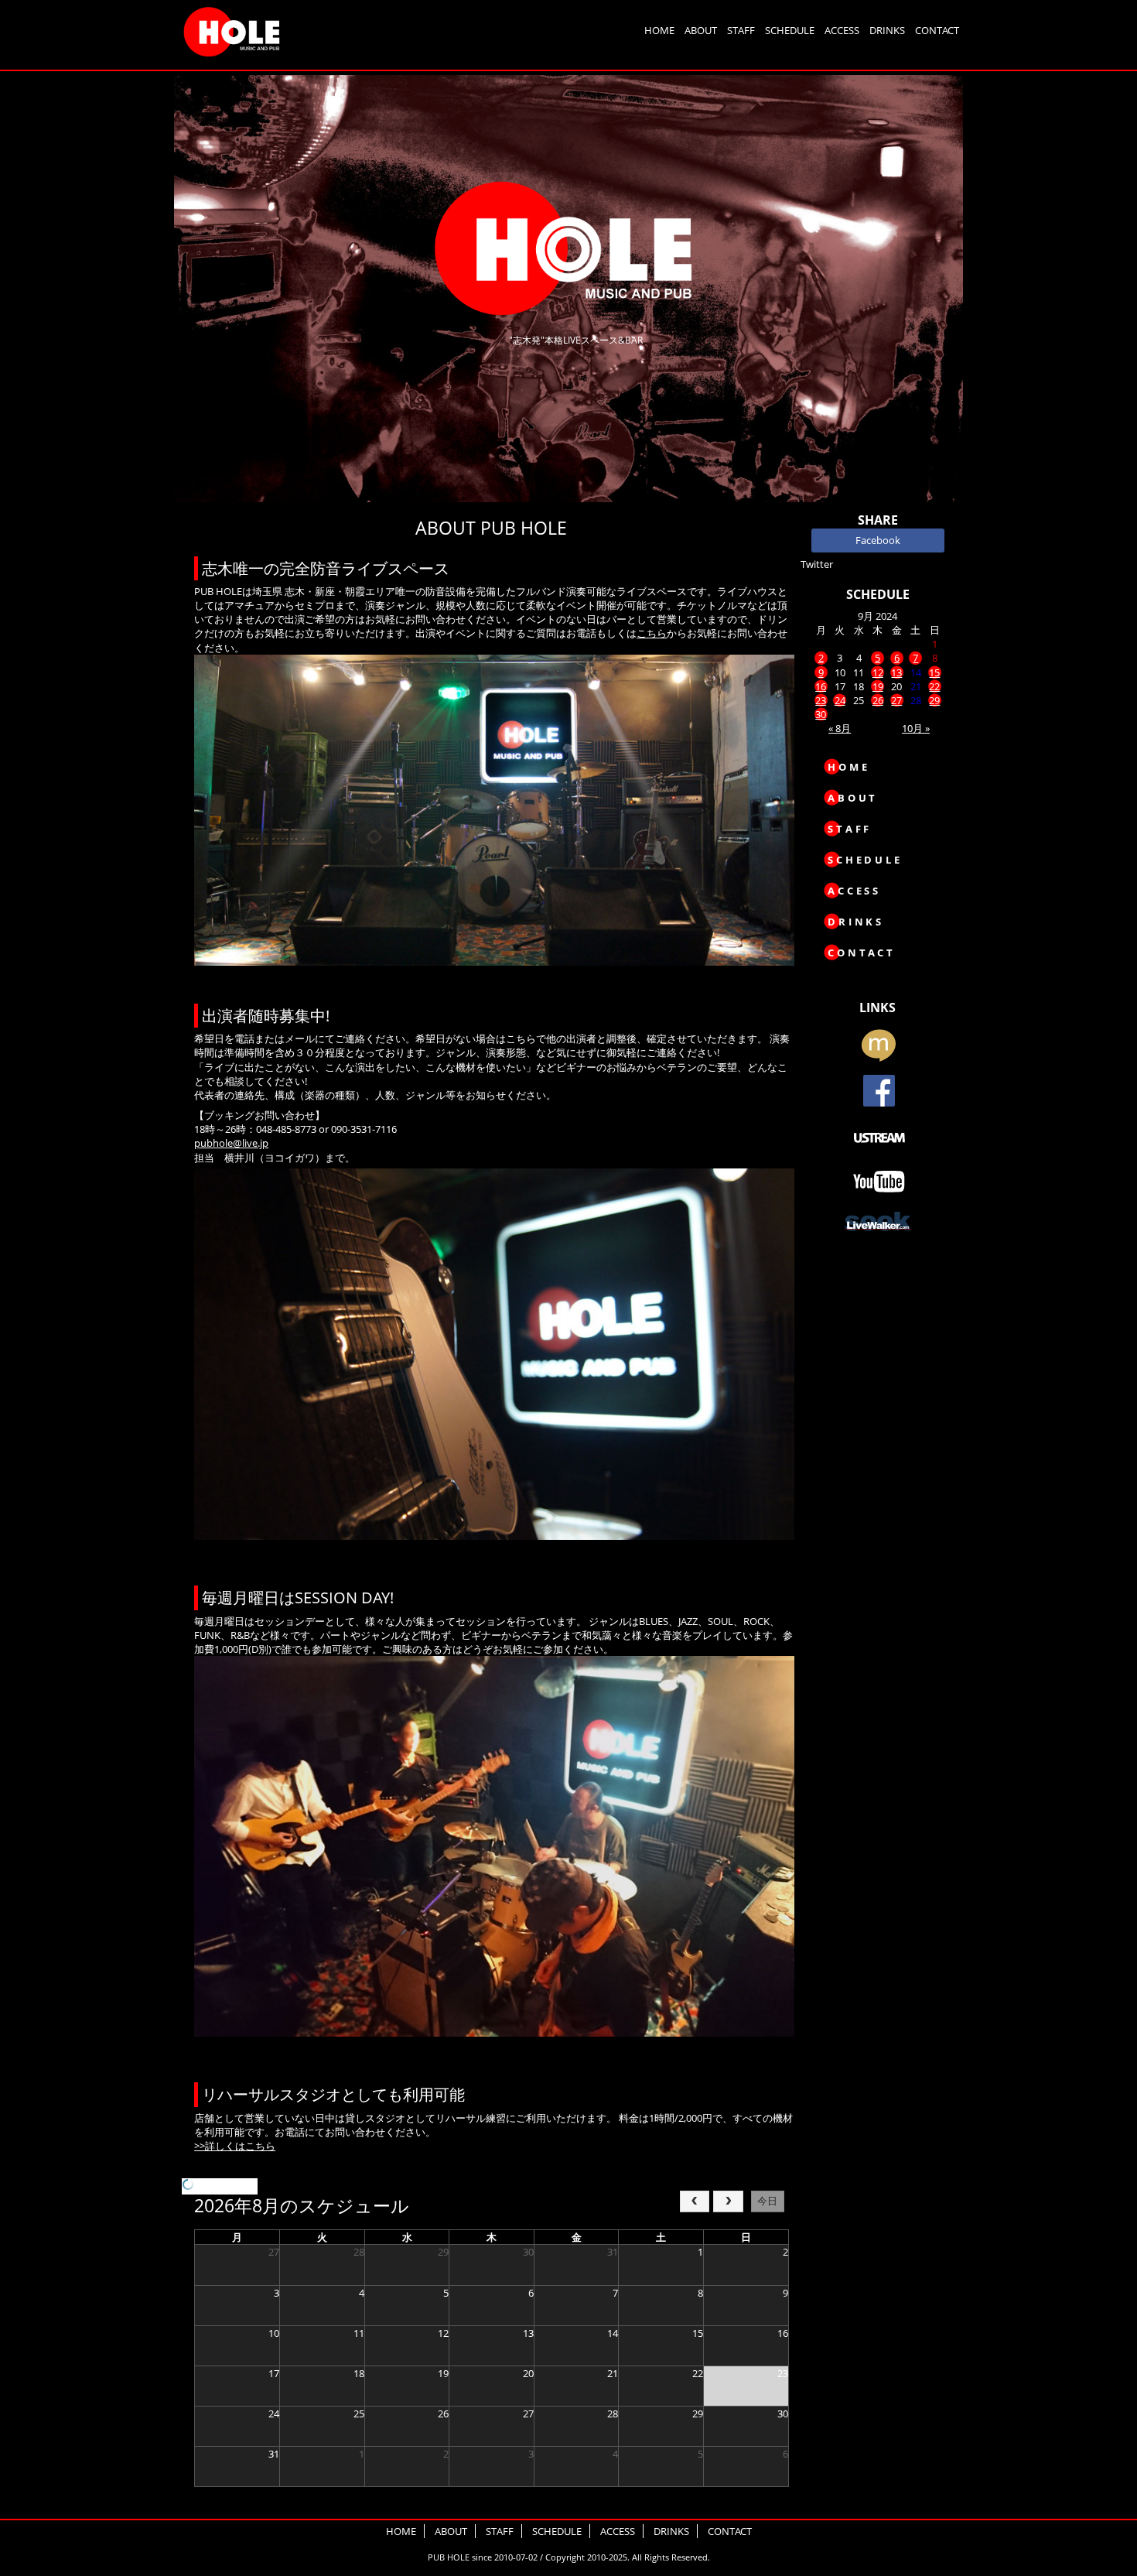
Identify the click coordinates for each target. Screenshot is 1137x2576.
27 (896, 700)
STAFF (741, 30)
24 (840, 700)
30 (821, 714)
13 (896, 672)
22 (934, 686)
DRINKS (887, 30)
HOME (659, 30)
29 (934, 700)
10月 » (916, 728)
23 (821, 700)
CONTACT (937, 30)
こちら (652, 633)
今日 (767, 2201)
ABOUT (701, 30)
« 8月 (840, 728)
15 (934, 672)
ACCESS (842, 30)
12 (878, 672)
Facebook (878, 540)
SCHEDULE (790, 30)
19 (878, 686)
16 (821, 686)
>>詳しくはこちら (235, 2146)
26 (878, 700)
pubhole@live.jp (231, 1143)
